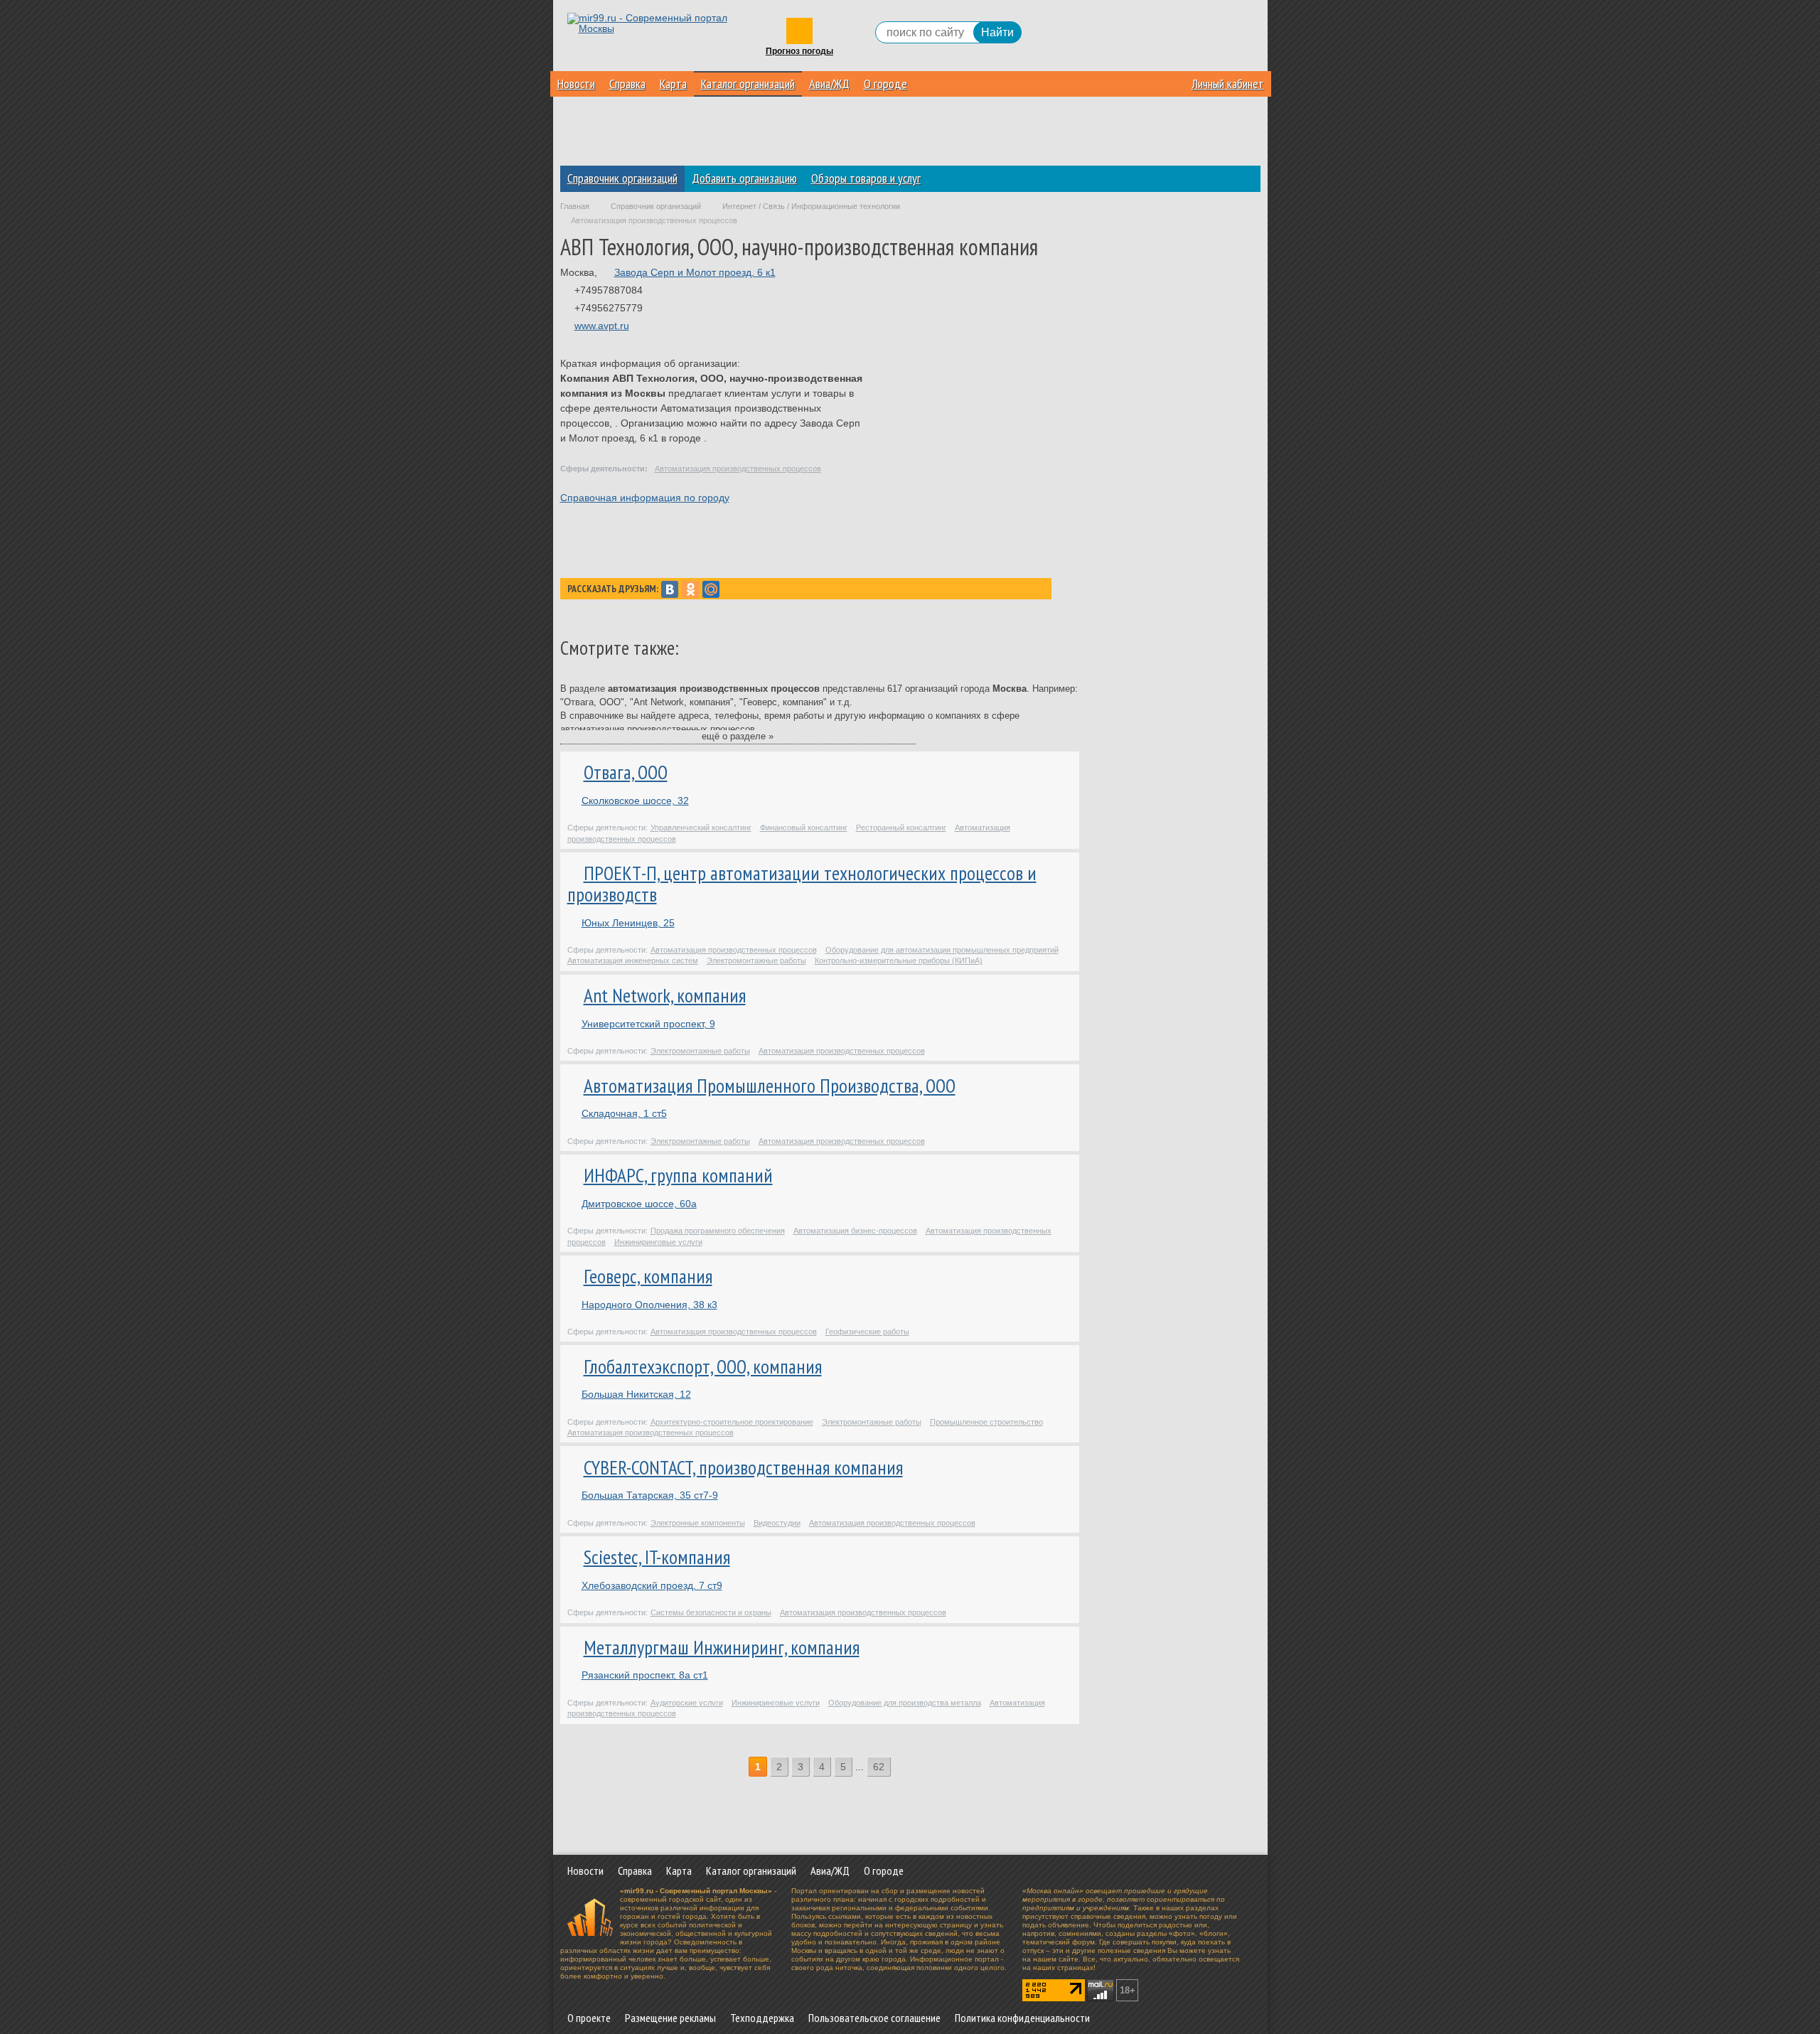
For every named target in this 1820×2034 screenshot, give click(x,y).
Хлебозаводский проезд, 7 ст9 (652, 1585)
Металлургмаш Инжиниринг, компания (722, 1647)
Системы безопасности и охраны (711, 1612)
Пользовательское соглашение (874, 2018)
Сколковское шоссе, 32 (635, 801)
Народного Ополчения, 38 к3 (649, 1305)
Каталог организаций (748, 84)
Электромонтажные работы (756, 960)
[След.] (900, 1767)
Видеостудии (777, 1523)
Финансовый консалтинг (804, 828)
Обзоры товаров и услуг (866, 178)
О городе (885, 84)
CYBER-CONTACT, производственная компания (743, 1467)
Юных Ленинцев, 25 (628, 923)
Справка (627, 84)
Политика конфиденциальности (1022, 2018)
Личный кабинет (1228, 84)
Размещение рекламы (670, 2018)
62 (879, 1767)
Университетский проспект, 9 (648, 1024)
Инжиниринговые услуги (658, 1242)
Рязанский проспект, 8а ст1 (645, 1675)
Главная (575, 206)
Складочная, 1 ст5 (624, 1113)
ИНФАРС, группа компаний (678, 1175)
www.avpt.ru (602, 326)
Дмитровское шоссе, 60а (639, 1204)
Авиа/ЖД (829, 84)
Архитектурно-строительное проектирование (732, 1422)
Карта (673, 84)
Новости (576, 84)
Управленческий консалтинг (701, 828)
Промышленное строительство (986, 1422)
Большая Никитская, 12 (636, 1394)
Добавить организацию (744, 178)
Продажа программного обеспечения (718, 1231)
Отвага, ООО (626, 772)
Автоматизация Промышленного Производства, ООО (770, 1086)
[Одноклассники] (690, 589)
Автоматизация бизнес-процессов (855, 1231)
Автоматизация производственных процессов (738, 469)
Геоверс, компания (648, 1276)
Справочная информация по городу (645, 498)
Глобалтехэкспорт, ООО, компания (703, 1366)
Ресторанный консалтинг (901, 828)
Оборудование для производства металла (905, 1703)
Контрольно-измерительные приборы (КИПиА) (899, 960)
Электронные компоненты (698, 1523)
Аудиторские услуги (687, 1703)
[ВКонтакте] (670, 589)
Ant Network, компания (665, 995)
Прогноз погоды (799, 52)
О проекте (589, 2018)
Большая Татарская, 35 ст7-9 (650, 1495)
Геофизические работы (867, 1332)
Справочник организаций (622, 178)
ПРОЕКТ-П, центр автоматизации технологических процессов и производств (802, 884)
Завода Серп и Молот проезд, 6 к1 (695, 272)
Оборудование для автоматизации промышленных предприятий (942, 950)
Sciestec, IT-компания (657, 1557)
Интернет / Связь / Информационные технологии (811, 206)
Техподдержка (762, 2018)
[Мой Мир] (711, 589)
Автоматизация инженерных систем (633, 960)
